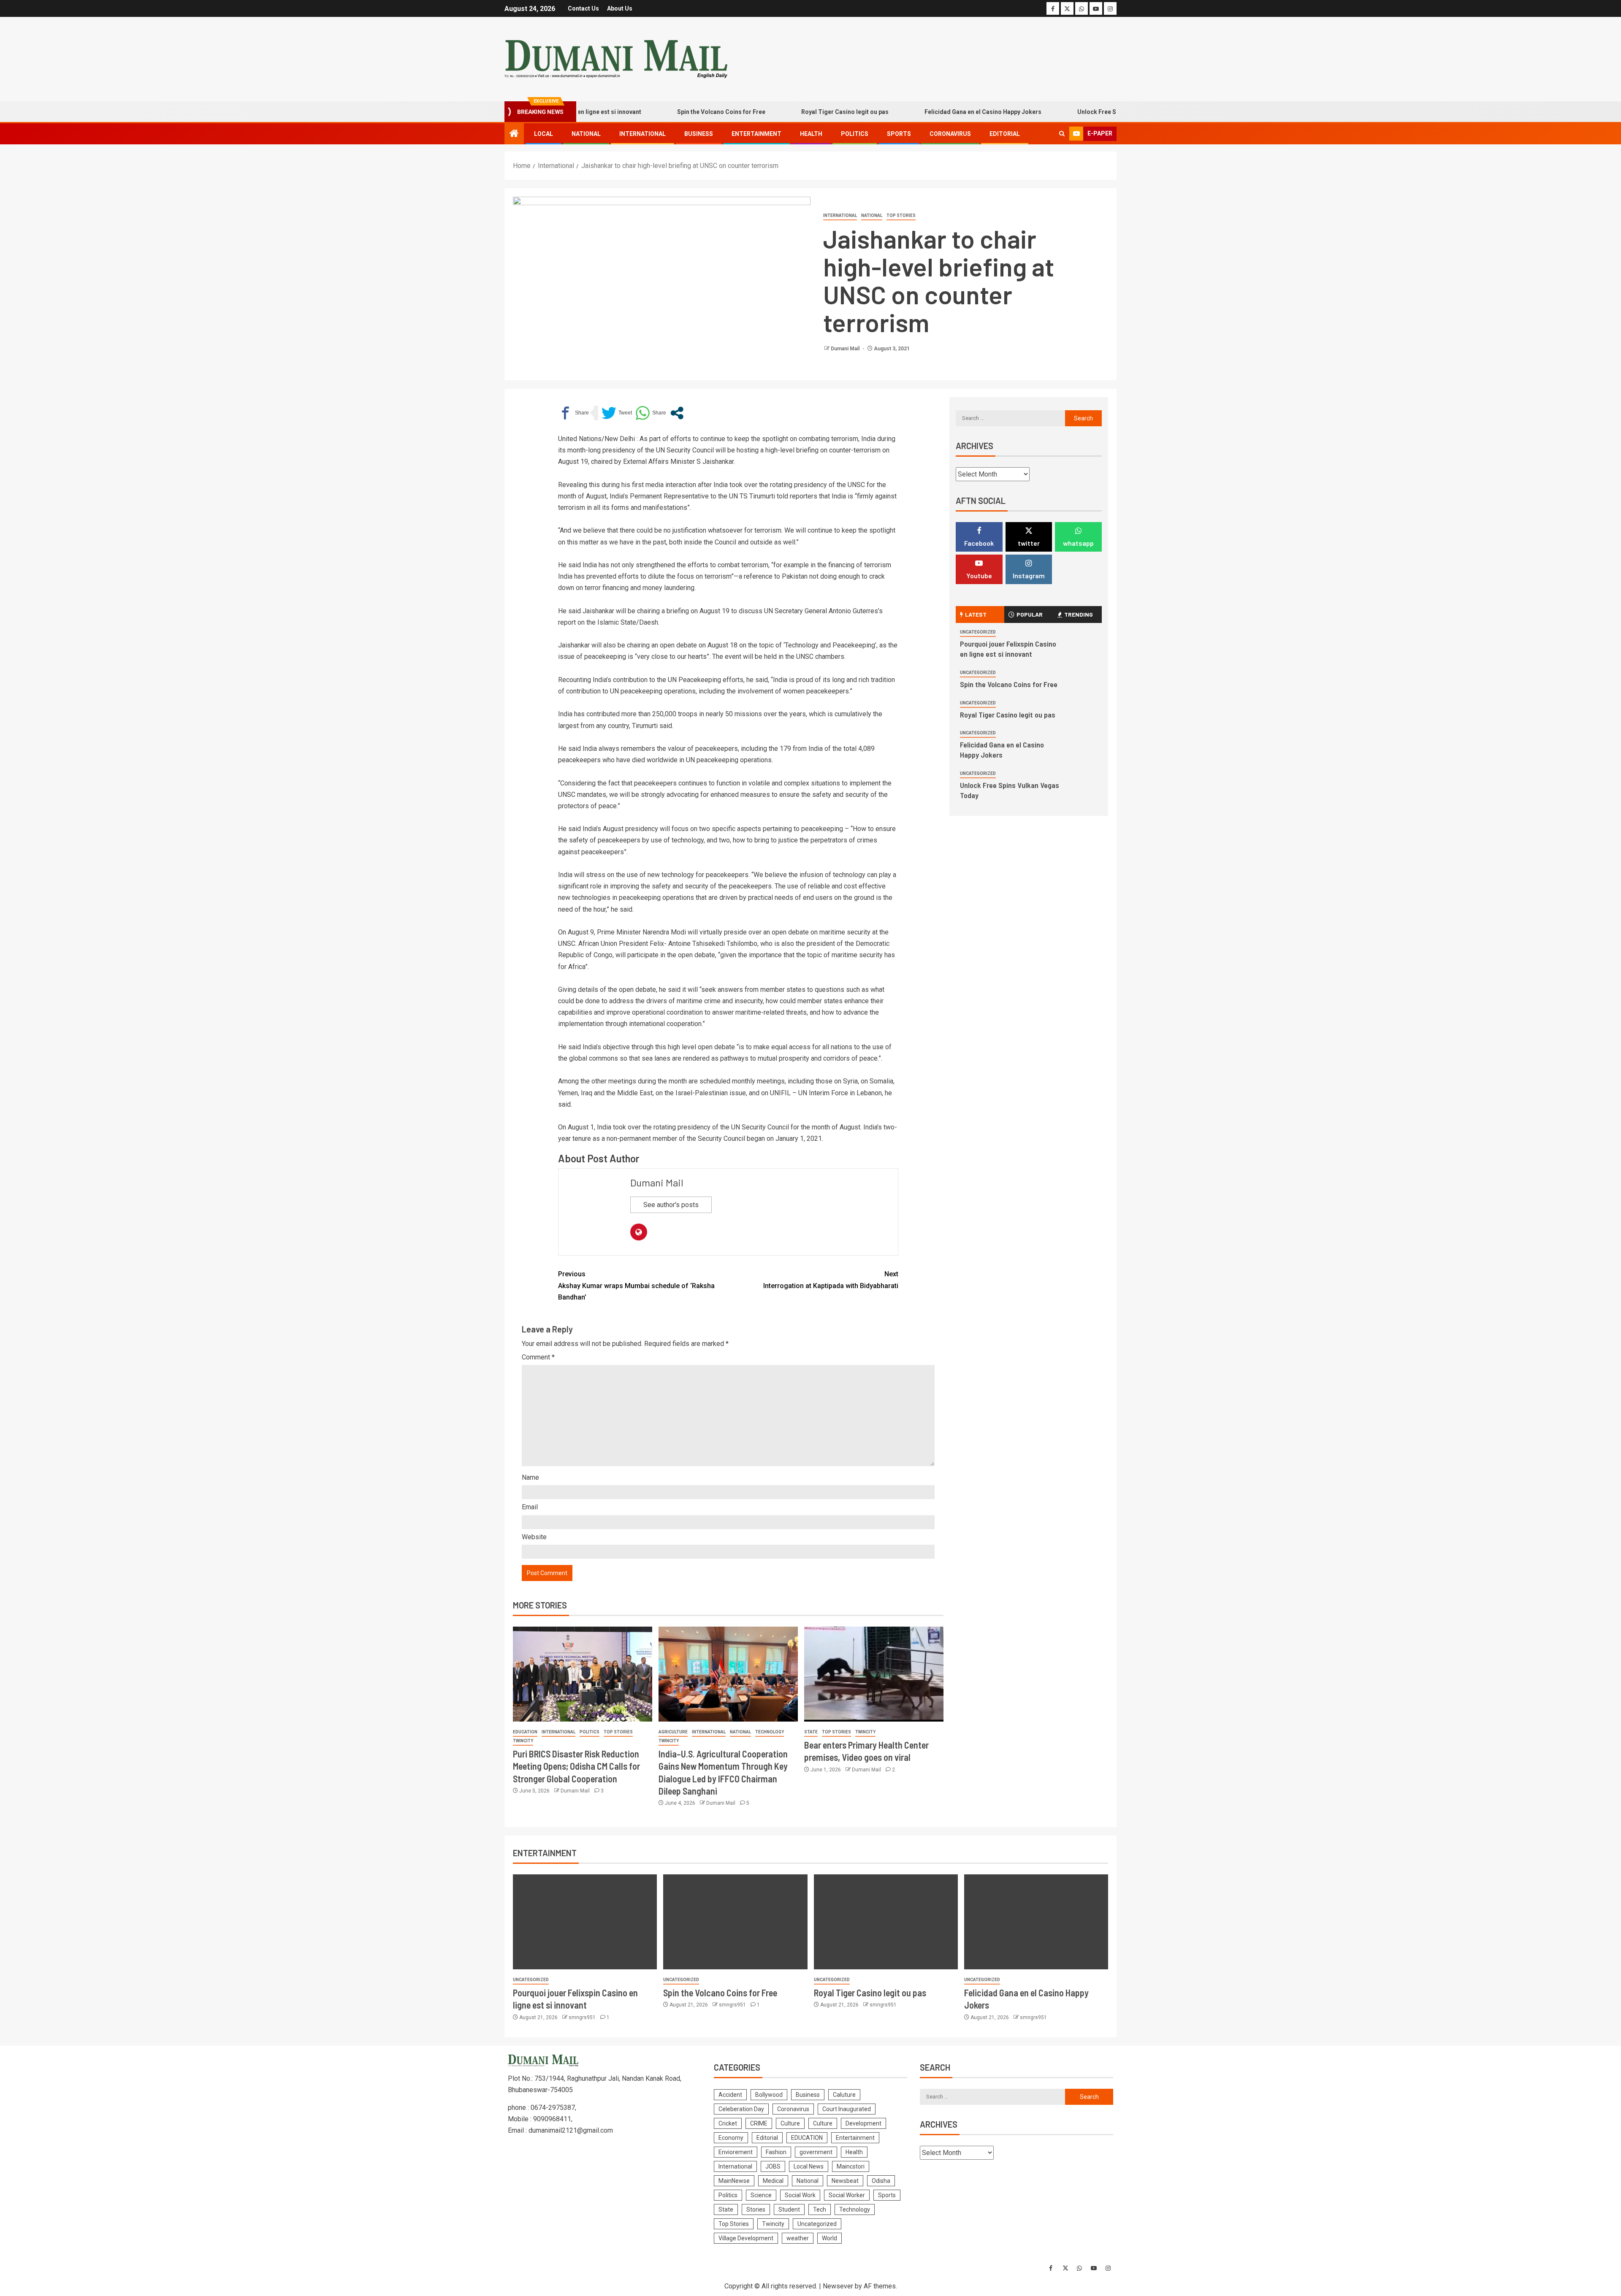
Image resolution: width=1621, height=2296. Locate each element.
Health (811, 134)
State (811, 1732)
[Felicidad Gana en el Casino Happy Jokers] (1036, 1922)
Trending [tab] (1079, 614)
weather (798, 2238)
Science (761, 2195)
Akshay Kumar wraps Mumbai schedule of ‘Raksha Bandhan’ (636, 1285)
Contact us (583, 8)
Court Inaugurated (847, 2109)
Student (789, 2209)
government (816, 2152)
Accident (730, 2095)
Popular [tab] (1030, 614)
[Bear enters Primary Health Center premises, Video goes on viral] (874, 1674)
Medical (773, 2181)
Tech (820, 2209)
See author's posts (671, 1205)
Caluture (844, 2095)
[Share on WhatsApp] (651, 413)
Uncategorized (978, 632)
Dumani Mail (846, 349)
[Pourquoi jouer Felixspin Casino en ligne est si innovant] (585, 1922)
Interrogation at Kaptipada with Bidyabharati (831, 1280)
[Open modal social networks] (677, 413)
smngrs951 (583, 2017)
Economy (731, 2138)
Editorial (1005, 134)
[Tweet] (617, 413)
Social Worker (847, 2195)
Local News (809, 2166)
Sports (899, 134)
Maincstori (851, 2166)
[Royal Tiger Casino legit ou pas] (886, 1922)
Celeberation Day (741, 2109)
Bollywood (769, 2095)
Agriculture (673, 1732)
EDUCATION (525, 1732)
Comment (538, 1357)
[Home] (514, 134)
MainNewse (734, 2181)
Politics (855, 134)
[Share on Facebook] (573, 413)
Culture (790, 2123)
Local (543, 134)
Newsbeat (845, 2181)
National (586, 134)
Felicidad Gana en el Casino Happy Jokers (915, 112)
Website (534, 1537)
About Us (620, 8)
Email (530, 1507)
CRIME (759, 2123)
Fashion (776, 2152)
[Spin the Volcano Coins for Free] (735, 1922)
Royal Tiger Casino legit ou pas (777, 112)
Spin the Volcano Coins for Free (654, 112)
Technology (770, 1732)
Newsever (838, 2286)
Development (863, 2123)
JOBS (773, 2166)
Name (530, 1477)
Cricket (728, 2123)
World (829, 2238)
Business (699, 134)
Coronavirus (950, 134)
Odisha (881, 2181)
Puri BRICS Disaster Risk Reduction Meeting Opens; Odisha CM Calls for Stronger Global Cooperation (576, 1766)
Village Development (746, 2238)
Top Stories (901, 215)
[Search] (1062, 134)
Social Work (800, 2195)
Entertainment (756, 134)
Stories (756, 2209)
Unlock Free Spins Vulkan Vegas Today (1064, 112)
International (642, 134)
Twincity (523, 1741)
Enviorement (736, 2152)
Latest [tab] (976, 614)
